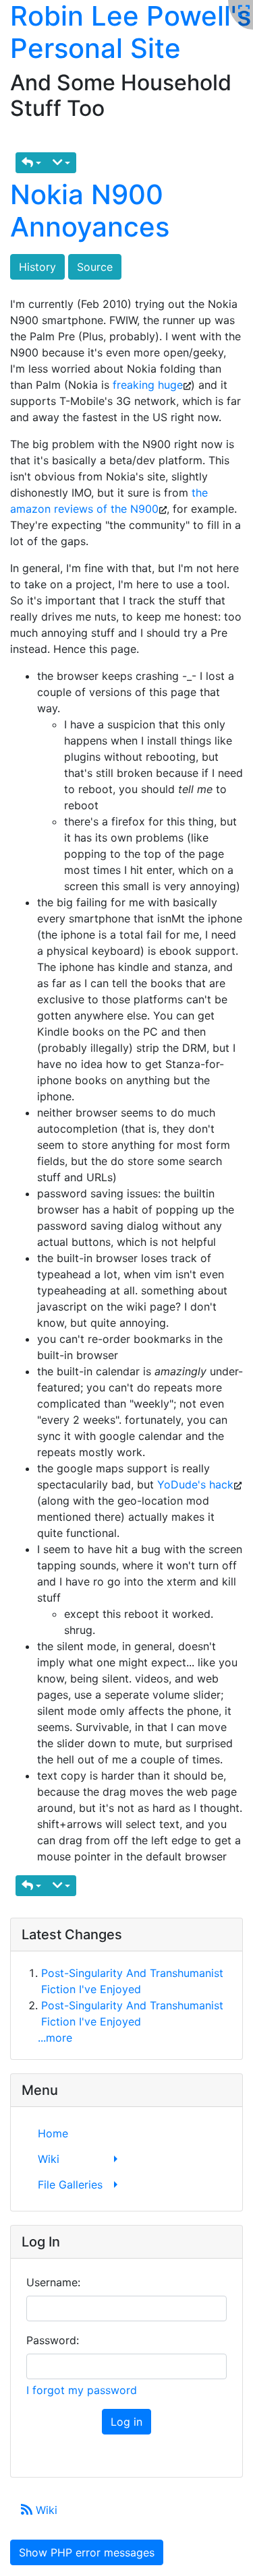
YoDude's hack (195, 1484)
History (37, 267)
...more (55, 2038)
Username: (53, 2282)
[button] (31, 163)
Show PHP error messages (87, 2552)
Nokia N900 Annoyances (90, 211)
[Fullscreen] (244, 11)
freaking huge (148, 385)
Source (95, 267)
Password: (53, 2340)
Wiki (45, 2510)
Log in (126, 2422)
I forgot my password (82, 2390)
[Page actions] (62, 163)
